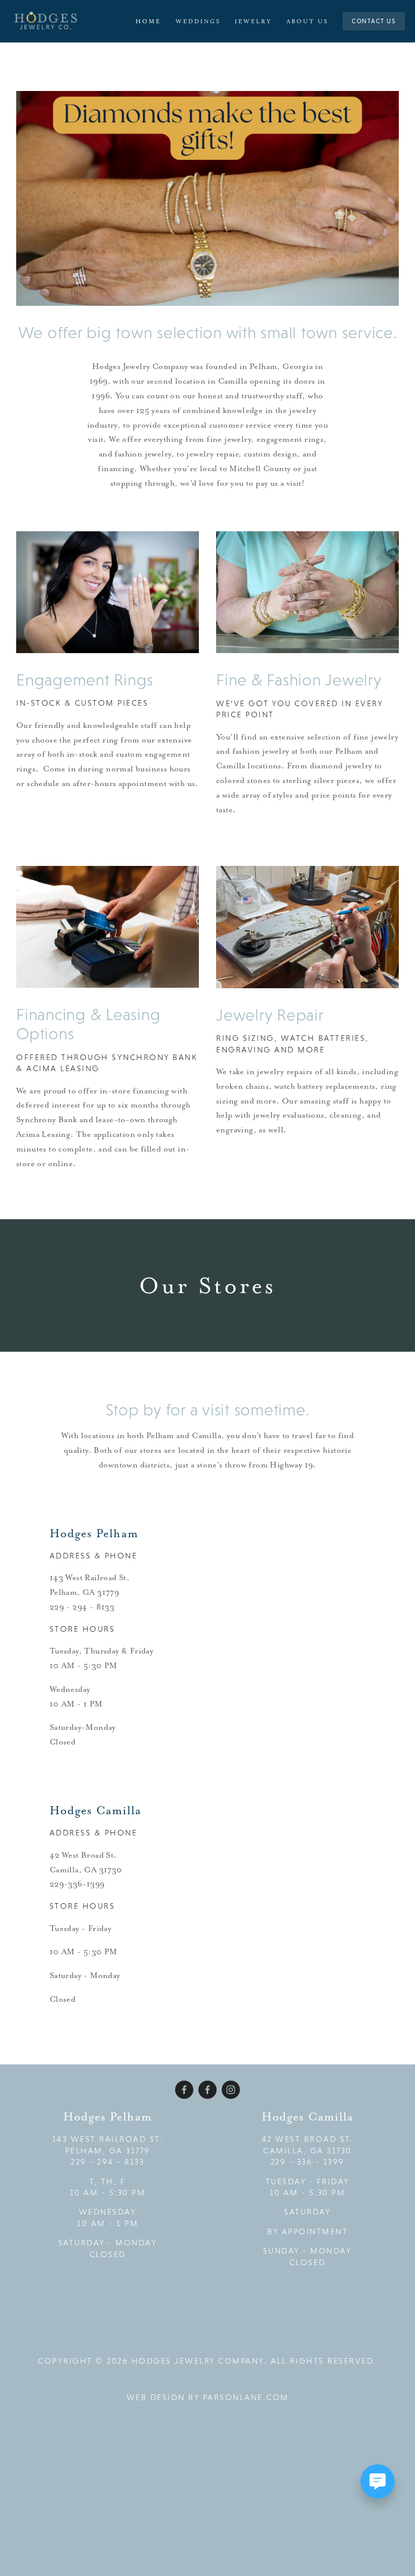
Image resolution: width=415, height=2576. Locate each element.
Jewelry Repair (270, 1015)
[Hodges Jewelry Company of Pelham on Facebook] (207, 2090)
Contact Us (374, 21)
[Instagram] (231, 2090)
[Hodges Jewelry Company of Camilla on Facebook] (184, 2090)
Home (148, 21)
